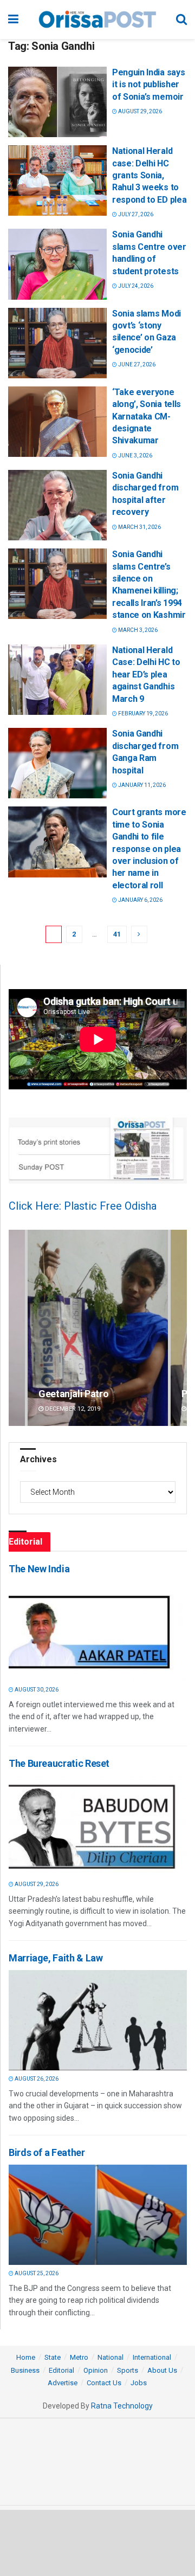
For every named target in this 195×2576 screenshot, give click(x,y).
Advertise (63, 2383)
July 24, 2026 (135, 286)
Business (25, 2370)
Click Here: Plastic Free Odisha (83, 1206)
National (110, 2357)
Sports (128, 2370)
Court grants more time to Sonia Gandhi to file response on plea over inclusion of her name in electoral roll (149, 848)
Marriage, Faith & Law (56, 1958)
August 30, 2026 (36, 1690)
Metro (79, 2357)
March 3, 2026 (137, 630)
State (53, 2357)
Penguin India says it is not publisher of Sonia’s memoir (148, 85)
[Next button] (179, 1328)
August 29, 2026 (139, 111)
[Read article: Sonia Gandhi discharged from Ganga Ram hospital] (57, 763)
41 (117, 934)
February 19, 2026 (142, 714)
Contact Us (104, 2383)
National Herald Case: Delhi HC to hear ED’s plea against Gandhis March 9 (146, 674)
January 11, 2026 (141, 785)
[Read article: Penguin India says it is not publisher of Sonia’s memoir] (57, 102)
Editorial (61, 2370)
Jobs (139, 2383)
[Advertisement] (97, 2542)
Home (26, 2357)
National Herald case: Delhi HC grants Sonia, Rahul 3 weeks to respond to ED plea (149, 175)
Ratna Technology (122, 2406)
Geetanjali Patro (73, 1394)
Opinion (96, 2370)
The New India (39, 1569)
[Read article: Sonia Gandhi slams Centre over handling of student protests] (57, 264)
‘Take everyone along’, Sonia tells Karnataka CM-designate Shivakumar (147, 417)
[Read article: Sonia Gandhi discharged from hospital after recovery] (57, 505)
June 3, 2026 (135, 456)
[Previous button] (17, 1328)
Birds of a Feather (47, 2152)
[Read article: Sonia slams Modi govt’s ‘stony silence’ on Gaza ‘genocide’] (57, 343)
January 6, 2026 (140, 900)
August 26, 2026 (36, 2079)
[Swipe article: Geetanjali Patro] (98, 1328)
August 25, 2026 (36, 2273)
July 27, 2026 (135, 214)
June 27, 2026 (136, 364)
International (152, 2357)
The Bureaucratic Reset (59, 1763)
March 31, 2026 (139, 527)
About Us (162, 2370)
